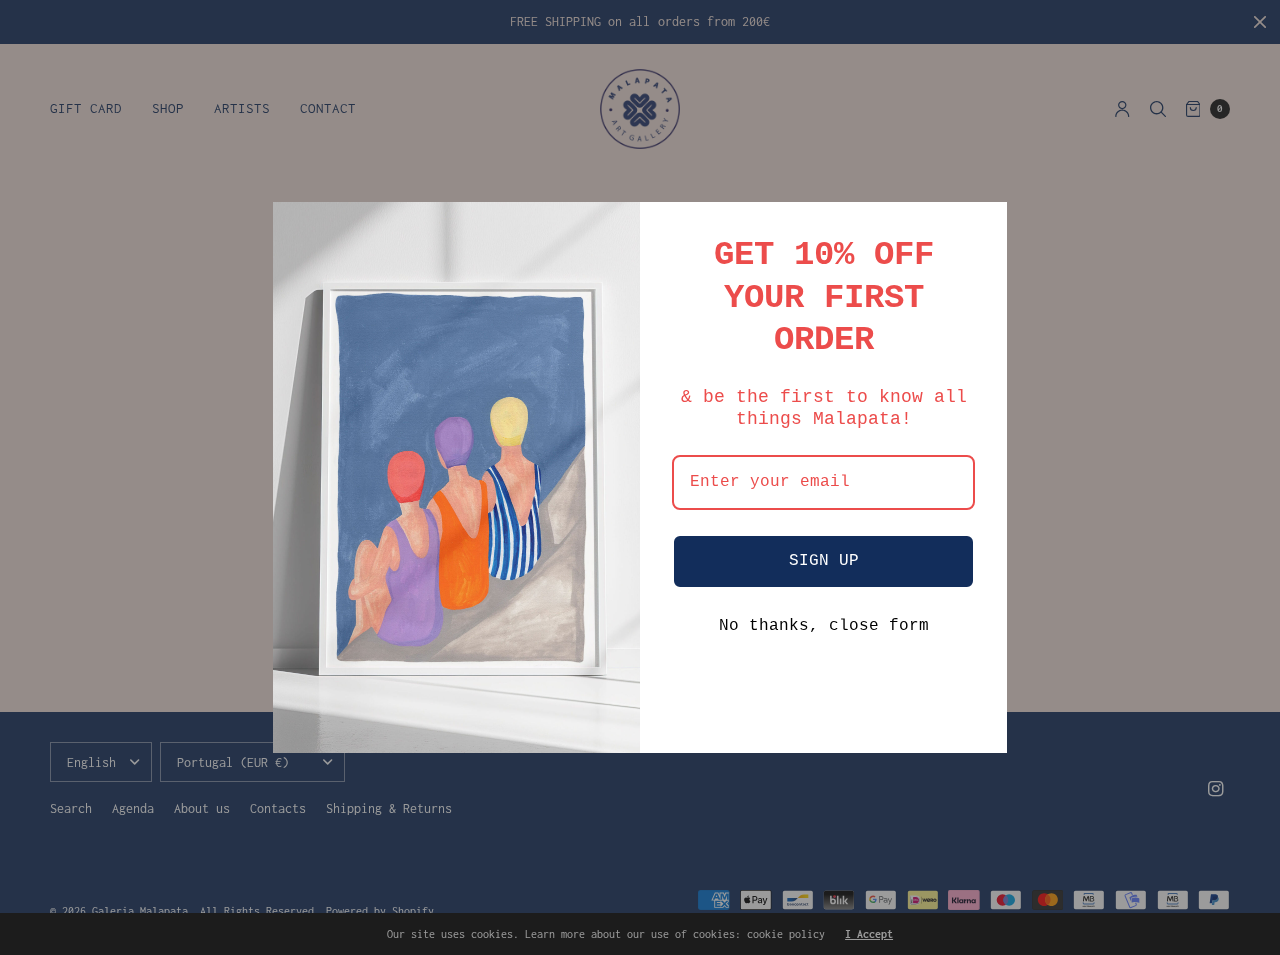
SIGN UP (824, 561)
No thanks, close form (824, 626)
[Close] (983, 226)
